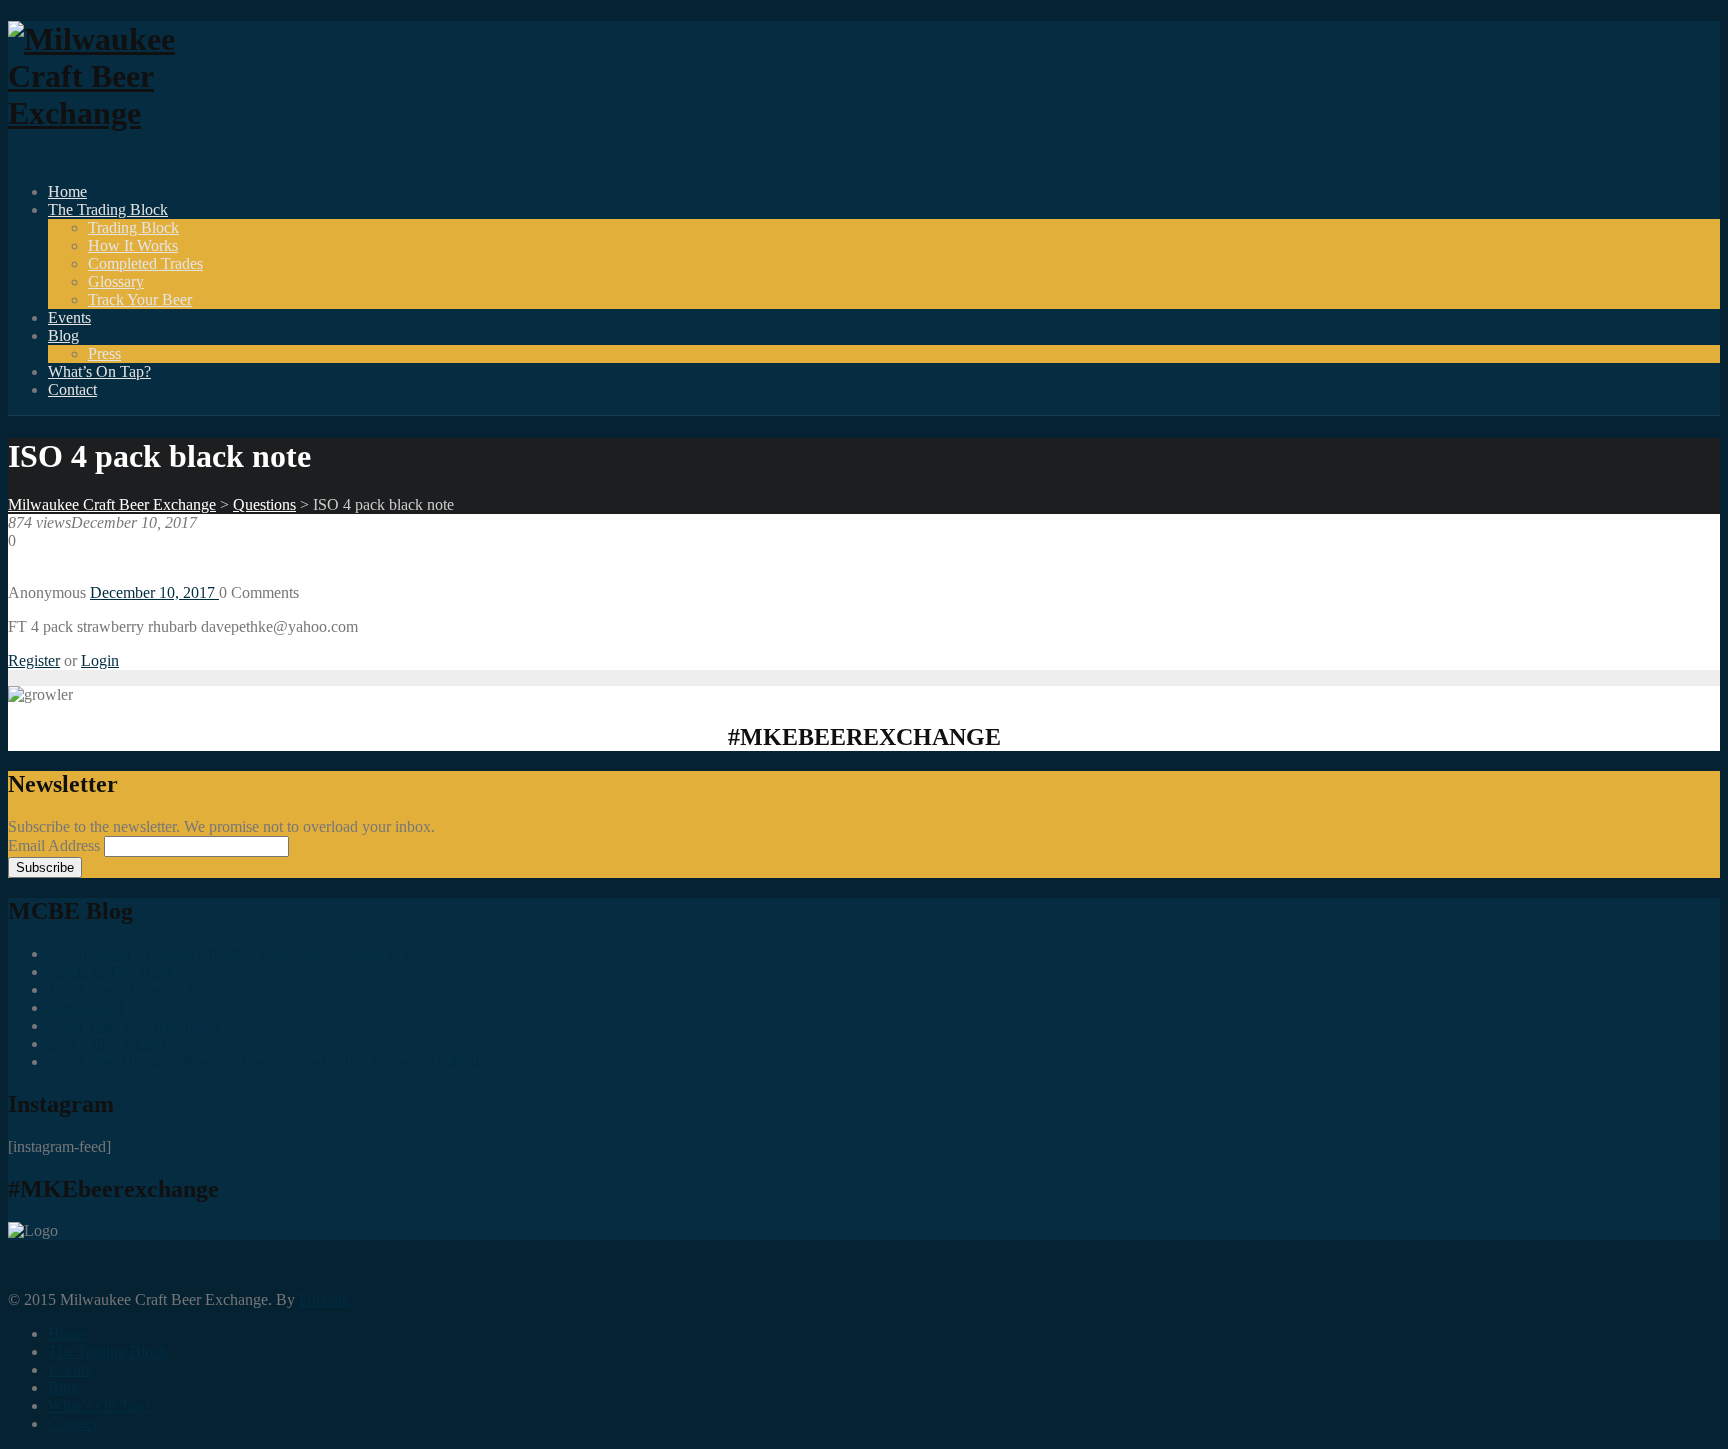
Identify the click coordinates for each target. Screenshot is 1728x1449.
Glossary (116, 281)
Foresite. (326, 1299)
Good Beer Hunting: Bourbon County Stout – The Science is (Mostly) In (278, 1061)
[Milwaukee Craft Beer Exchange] (118, 113)
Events (69, 317)
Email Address (56, 845)
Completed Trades (145, 263)
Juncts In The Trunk (111, 971)
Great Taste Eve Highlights (133, 1025)
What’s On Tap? (99, 371)
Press (104, 353)
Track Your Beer (140, 299)
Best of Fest (85, 1007)
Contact (72, 389)
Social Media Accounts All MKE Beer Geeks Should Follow (240, 953)
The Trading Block (108, 209)
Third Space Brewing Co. (129, 989)
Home (67, 191)
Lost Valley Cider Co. (117, 1043)
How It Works (133, 245)
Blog (63, 335)
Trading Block (133, 227)
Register (34, 660)
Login (100, 660)
